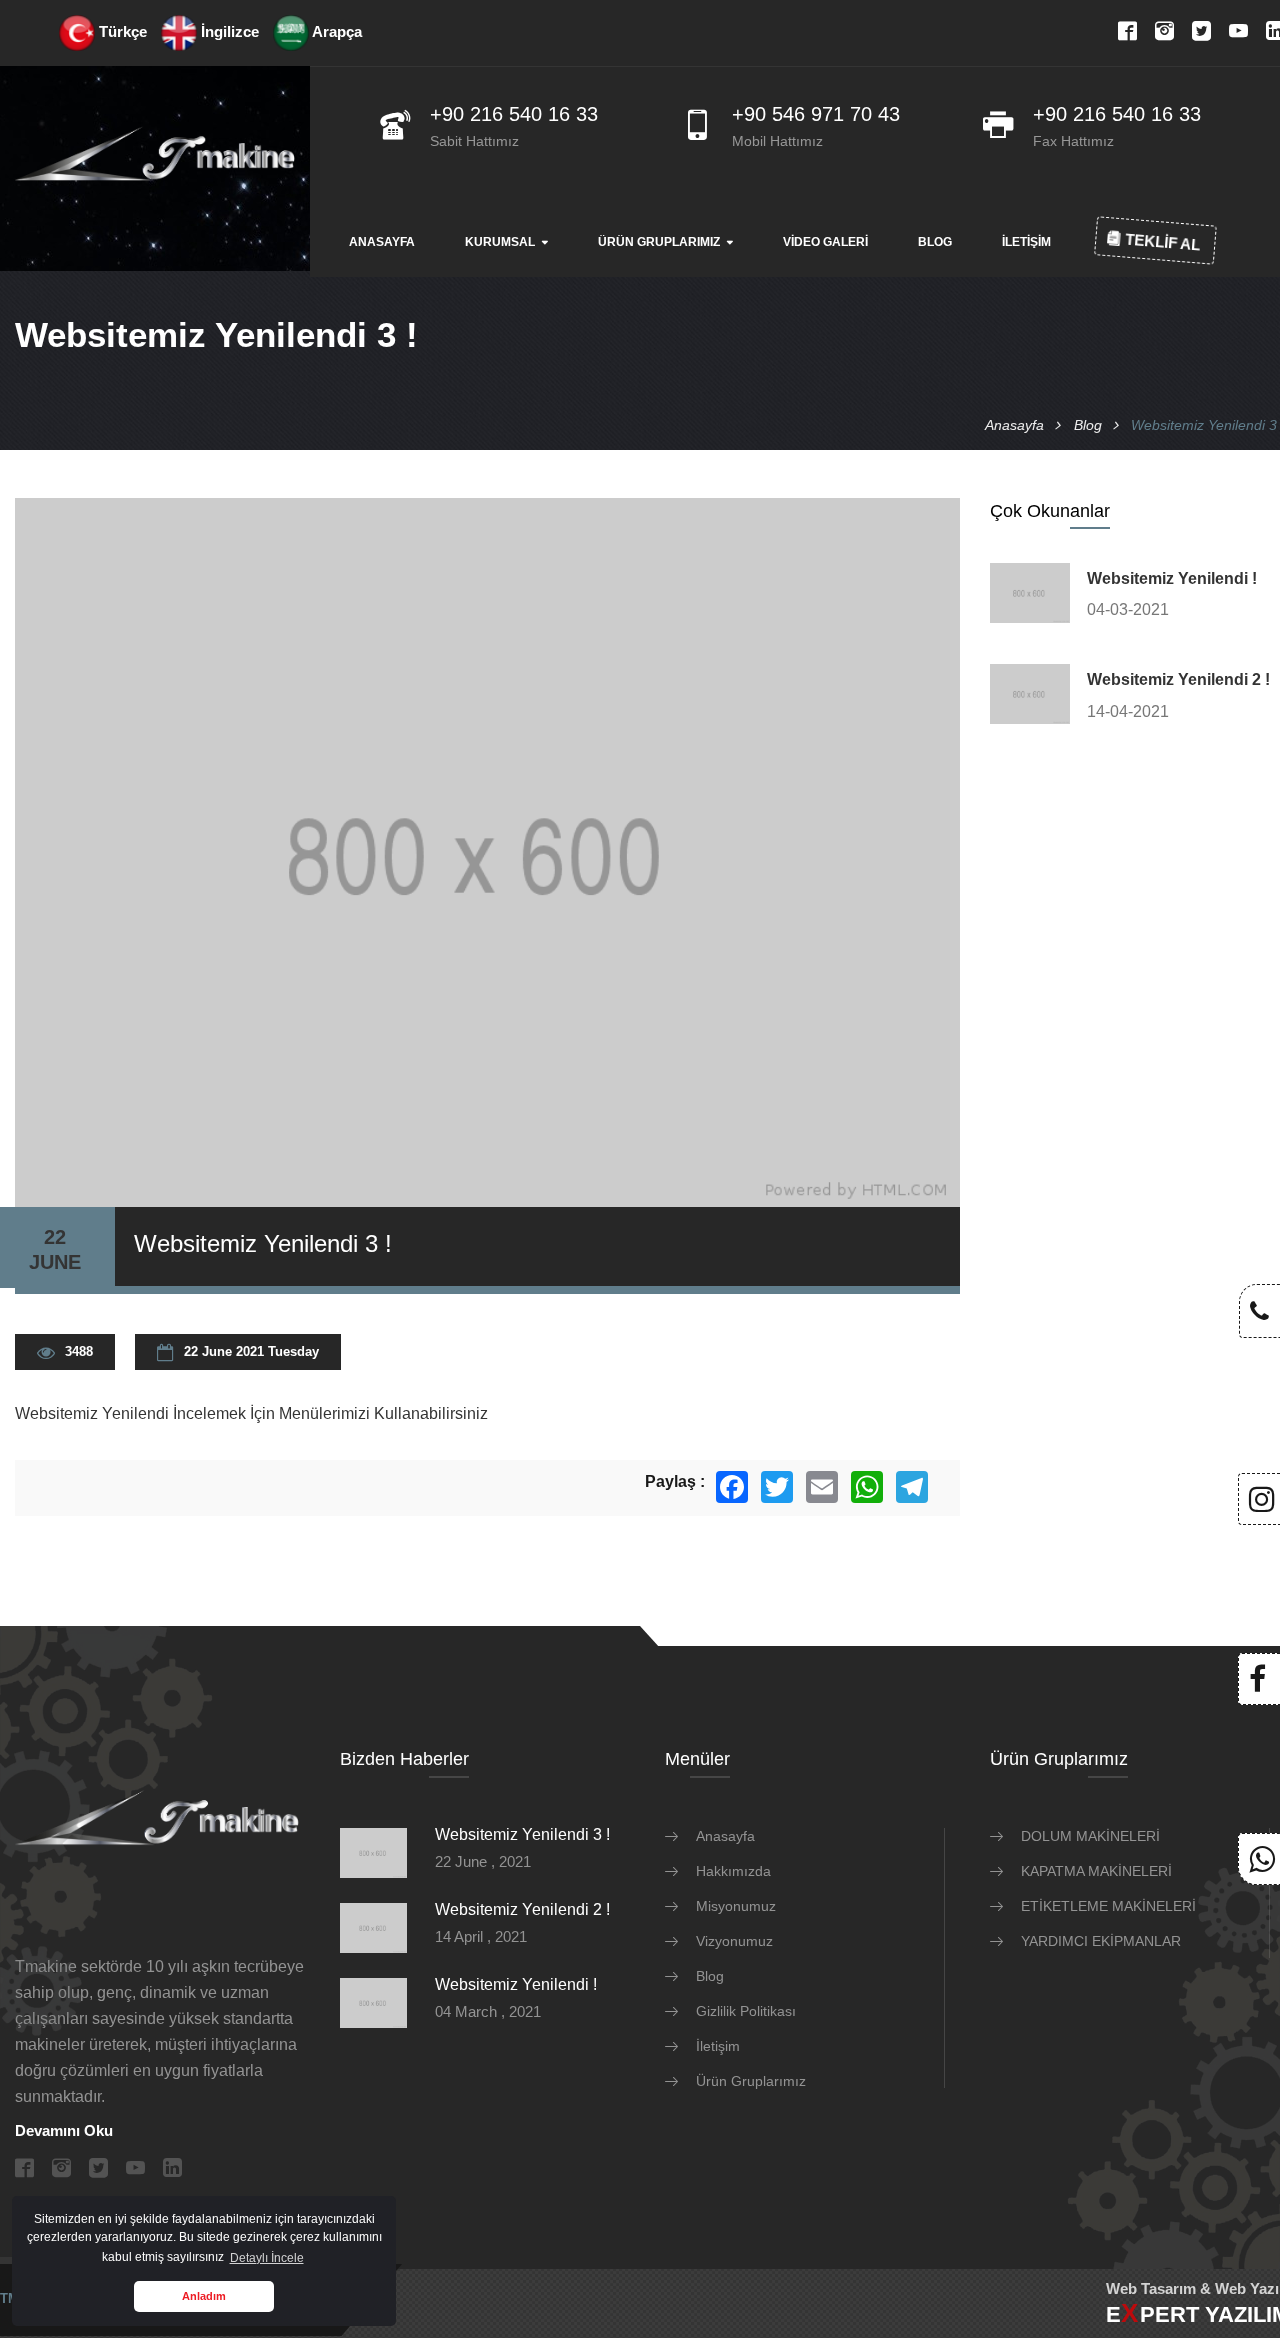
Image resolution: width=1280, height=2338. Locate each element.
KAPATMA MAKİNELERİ (1096, 1871)
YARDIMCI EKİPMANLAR (1101, 1941)
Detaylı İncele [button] (267, 2258)
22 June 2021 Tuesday (251, 1351)
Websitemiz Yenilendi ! (1172, 578)
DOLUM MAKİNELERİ (1090, 1836)
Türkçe (121, 31)
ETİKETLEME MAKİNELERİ (1108, 1906)
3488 (79, 1351)
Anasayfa (382, 242)
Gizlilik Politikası (746, 2011)
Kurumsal (500, 242)
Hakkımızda (733, 1871)
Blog (935, 242)
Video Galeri (825, 242)
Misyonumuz (736, 1906)
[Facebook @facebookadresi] (1257, 1684)
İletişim (1026, 242)
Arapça (335, 31)
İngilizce (228, 31)
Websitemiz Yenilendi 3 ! (522, 1834)
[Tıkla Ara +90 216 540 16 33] (1260, 1314)
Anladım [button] (204, 2296)
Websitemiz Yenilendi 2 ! (1178, 679)
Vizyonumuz (734, 1941)
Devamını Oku (64, 2130)
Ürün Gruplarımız (659, 242)
